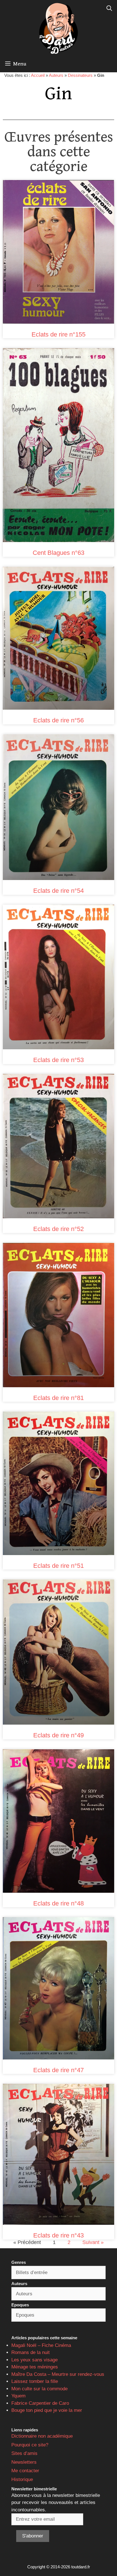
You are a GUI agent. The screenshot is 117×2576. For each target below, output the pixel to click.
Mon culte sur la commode (39, 2389)
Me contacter (25, 2471)
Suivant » (93, 2242)
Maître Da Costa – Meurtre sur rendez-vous (58, 2374)
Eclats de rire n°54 (58, 891)
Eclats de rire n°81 (58, 1398)
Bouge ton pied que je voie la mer (47, 2410)
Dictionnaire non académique (42, 2436)
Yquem (18, 2396)
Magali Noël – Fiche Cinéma (41, 2345)
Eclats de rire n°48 (58, 1903)
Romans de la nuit (31, 2352)
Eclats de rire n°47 (58, 2070)
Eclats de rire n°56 (58, 720)
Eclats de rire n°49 (58, 1735)
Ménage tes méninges (35, 2367)
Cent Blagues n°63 (58, 553)
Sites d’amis (24, 2453)
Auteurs (56, 75)
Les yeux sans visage (35, 2360)
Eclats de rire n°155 (58, 334)
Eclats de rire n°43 (58, 2235)
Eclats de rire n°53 (58, 1060)
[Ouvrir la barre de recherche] (109, 9)
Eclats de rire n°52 (58, 1229)
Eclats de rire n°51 (58, 1566)
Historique (22, 2479)
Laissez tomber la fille (35, 2381)
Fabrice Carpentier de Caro (40, 2403)
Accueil (38, 75)
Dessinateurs (80, 75)
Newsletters (24, 2462)
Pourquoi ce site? (30, 2445)
